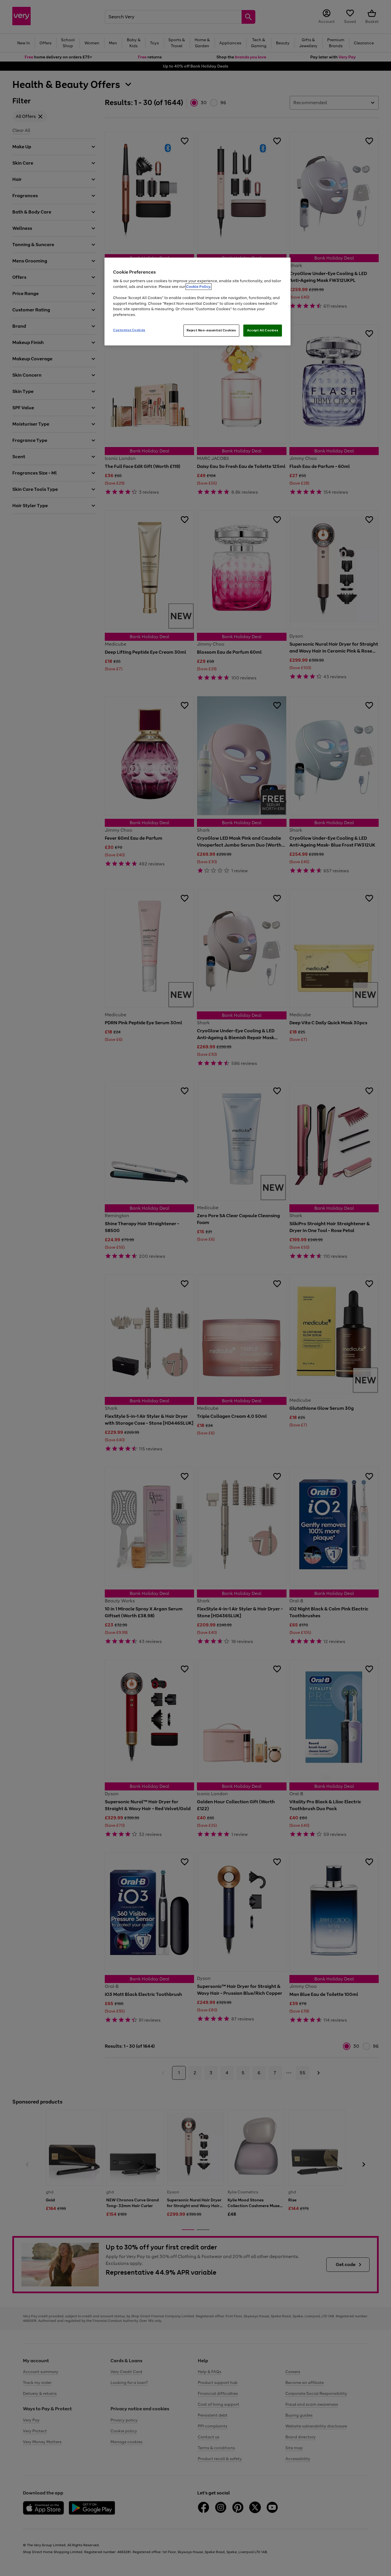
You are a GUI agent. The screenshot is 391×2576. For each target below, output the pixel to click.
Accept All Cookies (263, 330)
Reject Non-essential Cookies (211, 330)
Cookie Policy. (199, 287)
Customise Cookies (129, 330)
